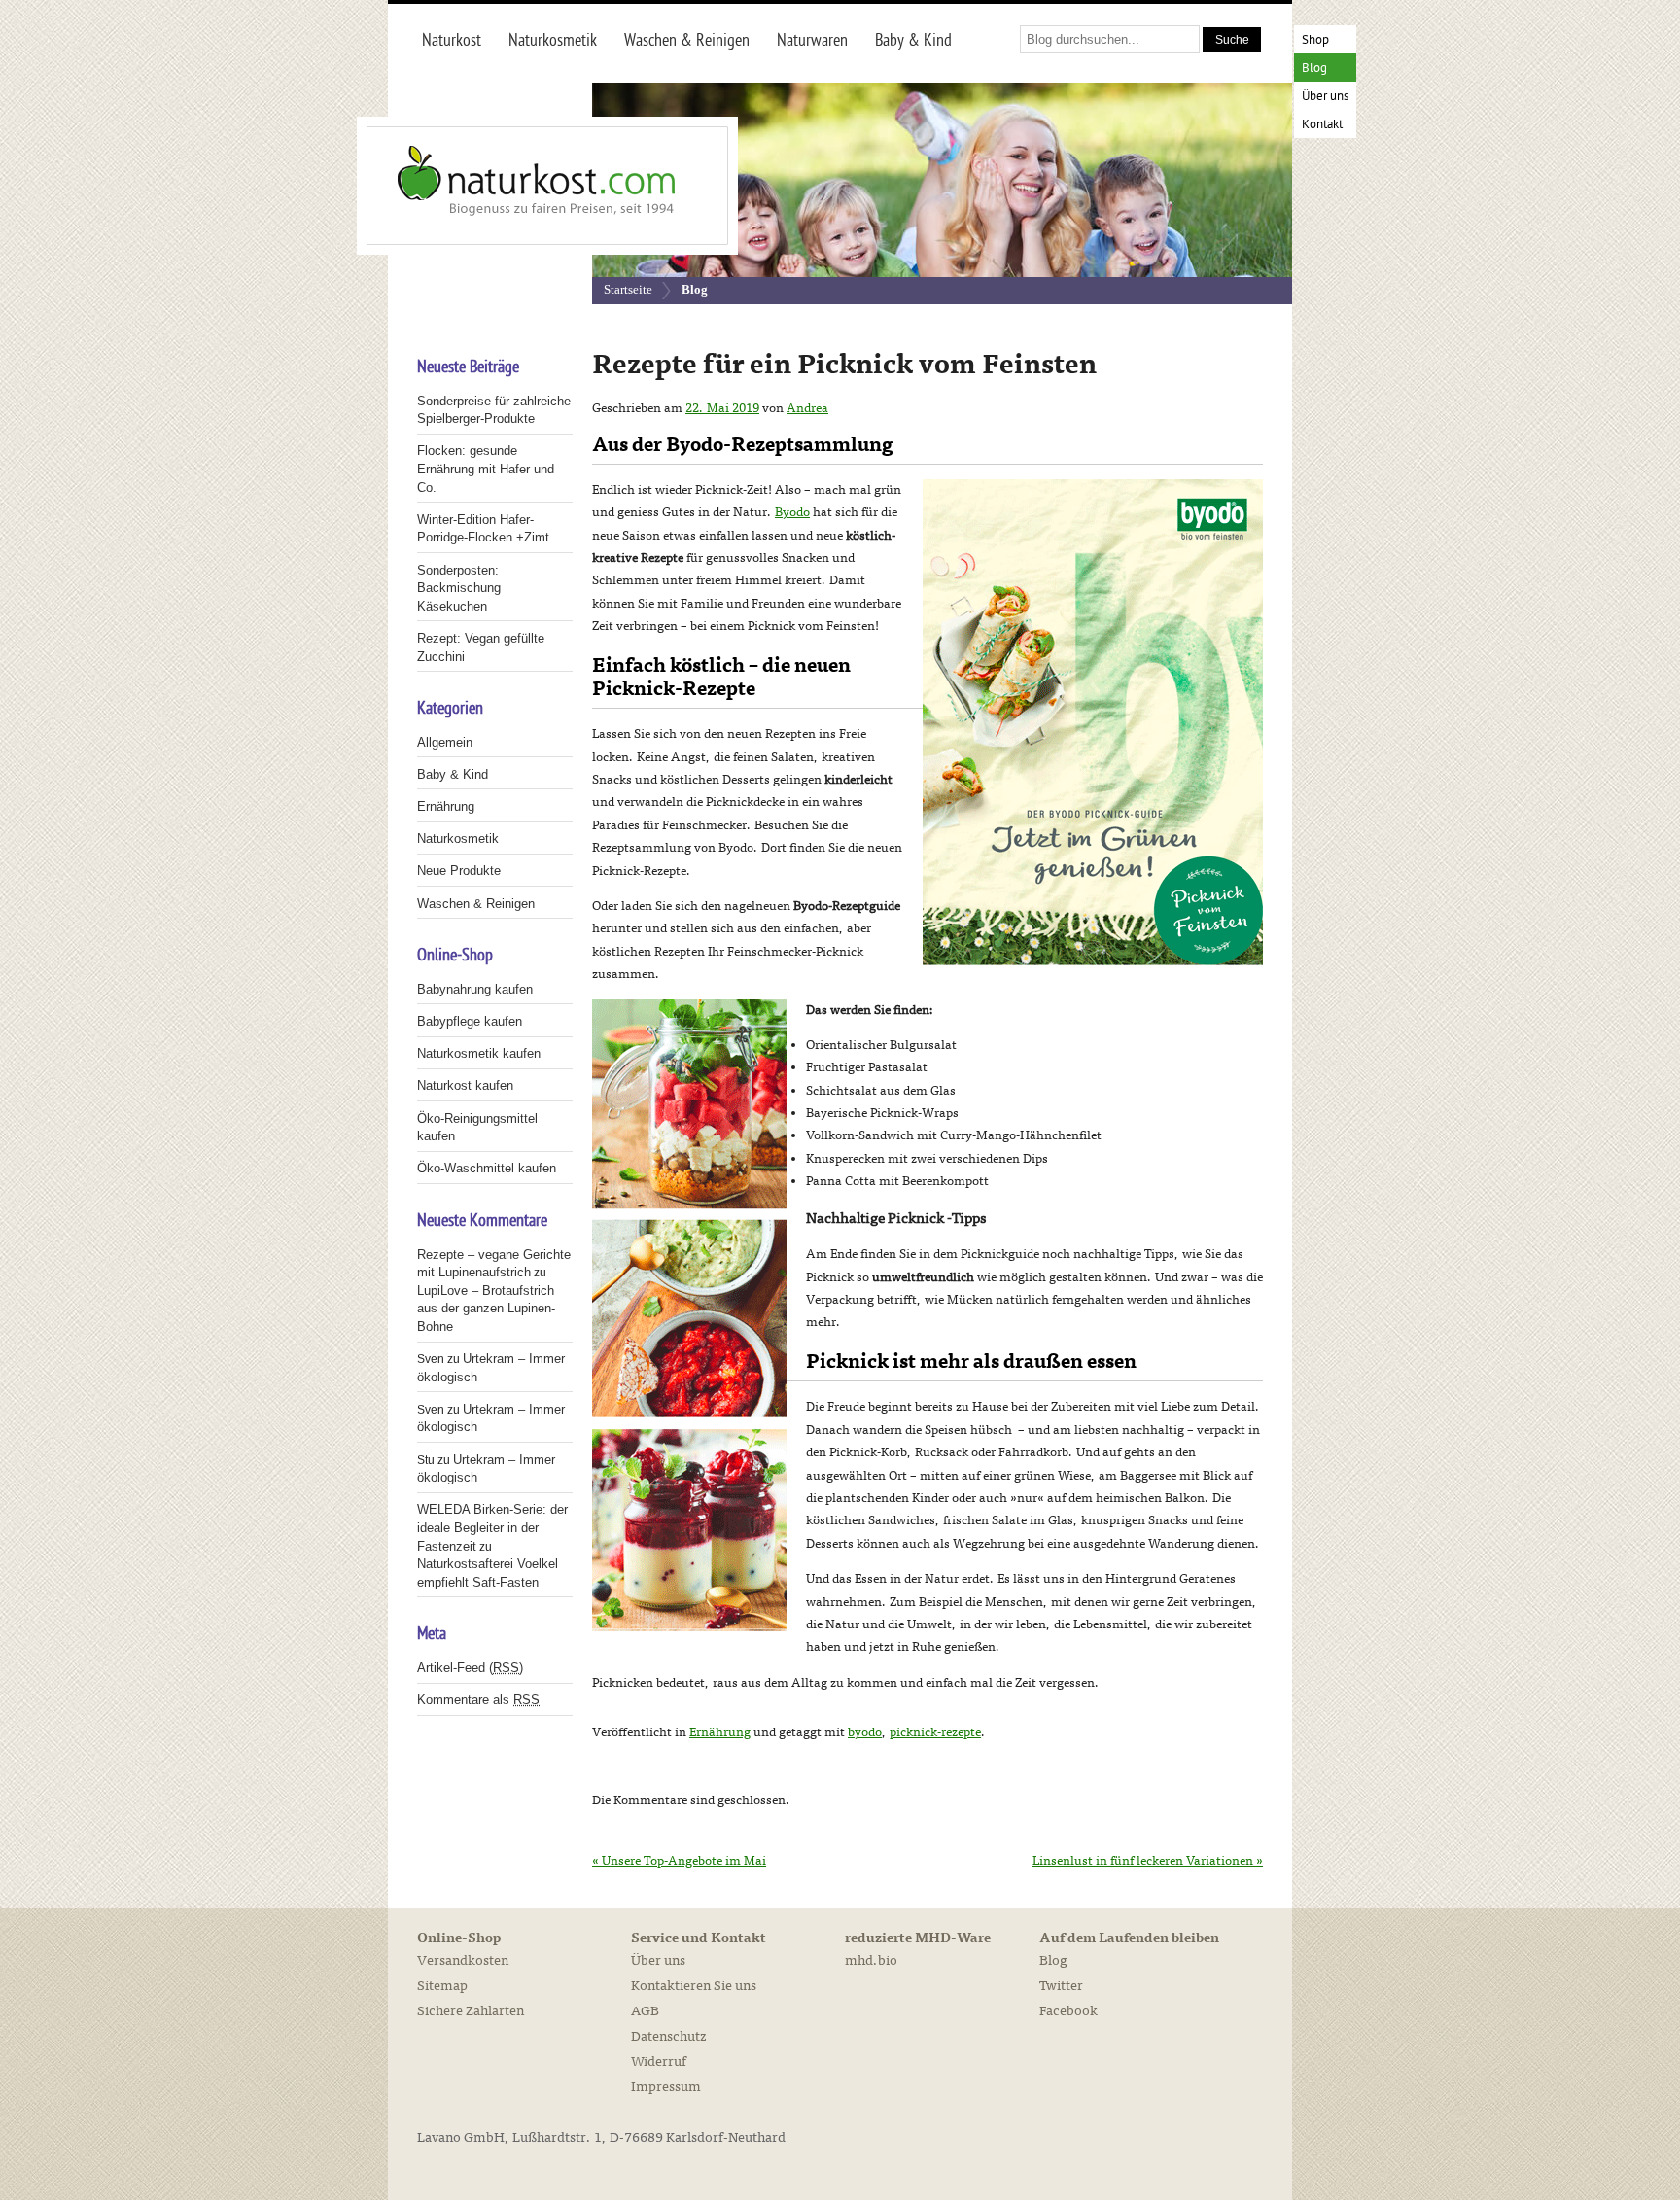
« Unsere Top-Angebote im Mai (679, 1861)
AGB (645, 2011)
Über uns (1325, 97)
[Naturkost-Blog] (505, 186)
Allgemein (445, 742)
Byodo (792, 512)
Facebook (1068, 2011)
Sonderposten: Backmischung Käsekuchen (459, 588)
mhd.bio (871, 1960)
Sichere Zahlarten (471, 2011)
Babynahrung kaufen (475, 989)
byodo (865, 1732)
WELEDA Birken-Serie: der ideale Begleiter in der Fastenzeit (492, 1527)
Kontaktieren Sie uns (694, 1986)
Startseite (628, 289)
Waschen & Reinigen (476, 904)
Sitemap (442, 1986)
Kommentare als (478, 1700)
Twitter (1061, 1986)
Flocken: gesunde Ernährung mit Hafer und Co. (486, 469)
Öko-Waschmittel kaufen (487, 1168)
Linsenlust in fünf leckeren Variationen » (1148, 1861)
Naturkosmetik (458, 838)
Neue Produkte (459, 871)
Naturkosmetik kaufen (479, 1053)
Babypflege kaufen (470, 1021)
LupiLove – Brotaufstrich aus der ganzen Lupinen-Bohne (486, 1309)
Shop (1315, 40)
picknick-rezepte (935, 1732)
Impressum (666, 2087)
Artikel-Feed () (470, 1668)
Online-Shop (459, 1938)
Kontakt (1322, 125)
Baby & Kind (453, 774)
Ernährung (720, 1732)
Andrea (807, 408)
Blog (1314, 69)
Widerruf (659, 2061)
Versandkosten (463, 1960)
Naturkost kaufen (465, 1085)
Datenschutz (668, 2036)
